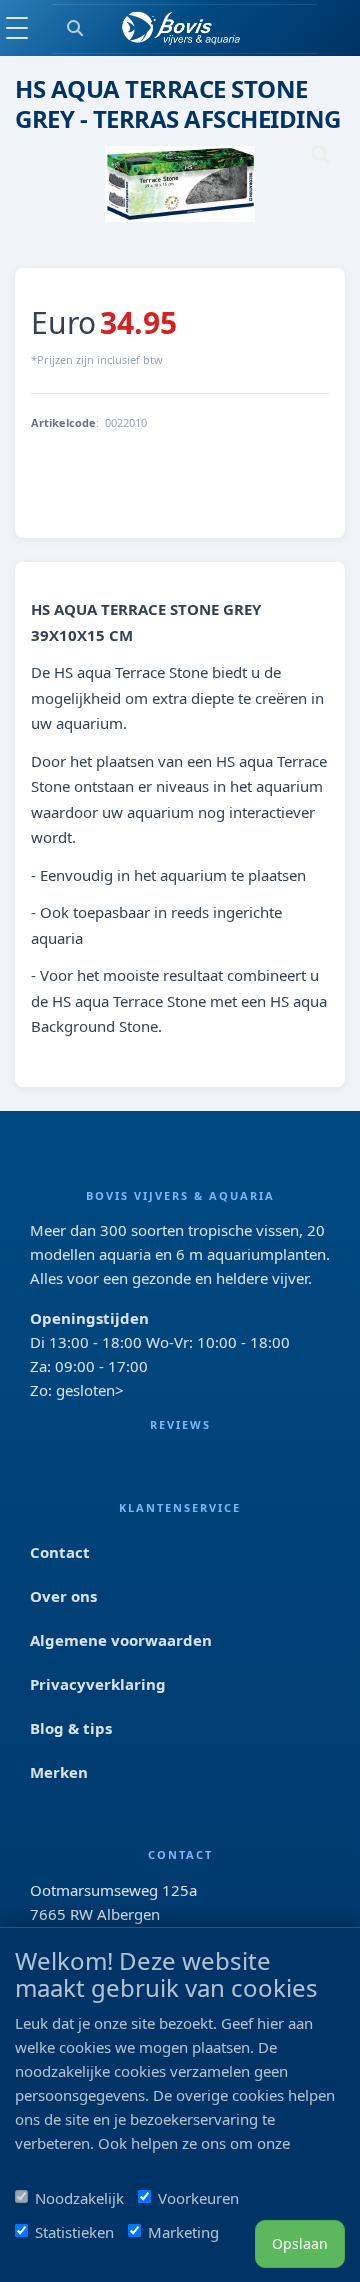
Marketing (183, 2232)
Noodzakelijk (79, 2198)
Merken (59, 1772)
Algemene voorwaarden (121, 1640)
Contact (60, 1552)
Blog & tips (71, 1728)
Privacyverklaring (98, 1684)
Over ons (63, 1596)
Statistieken (74, 2232)
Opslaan (300, 2243)
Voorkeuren (198, 2198)
